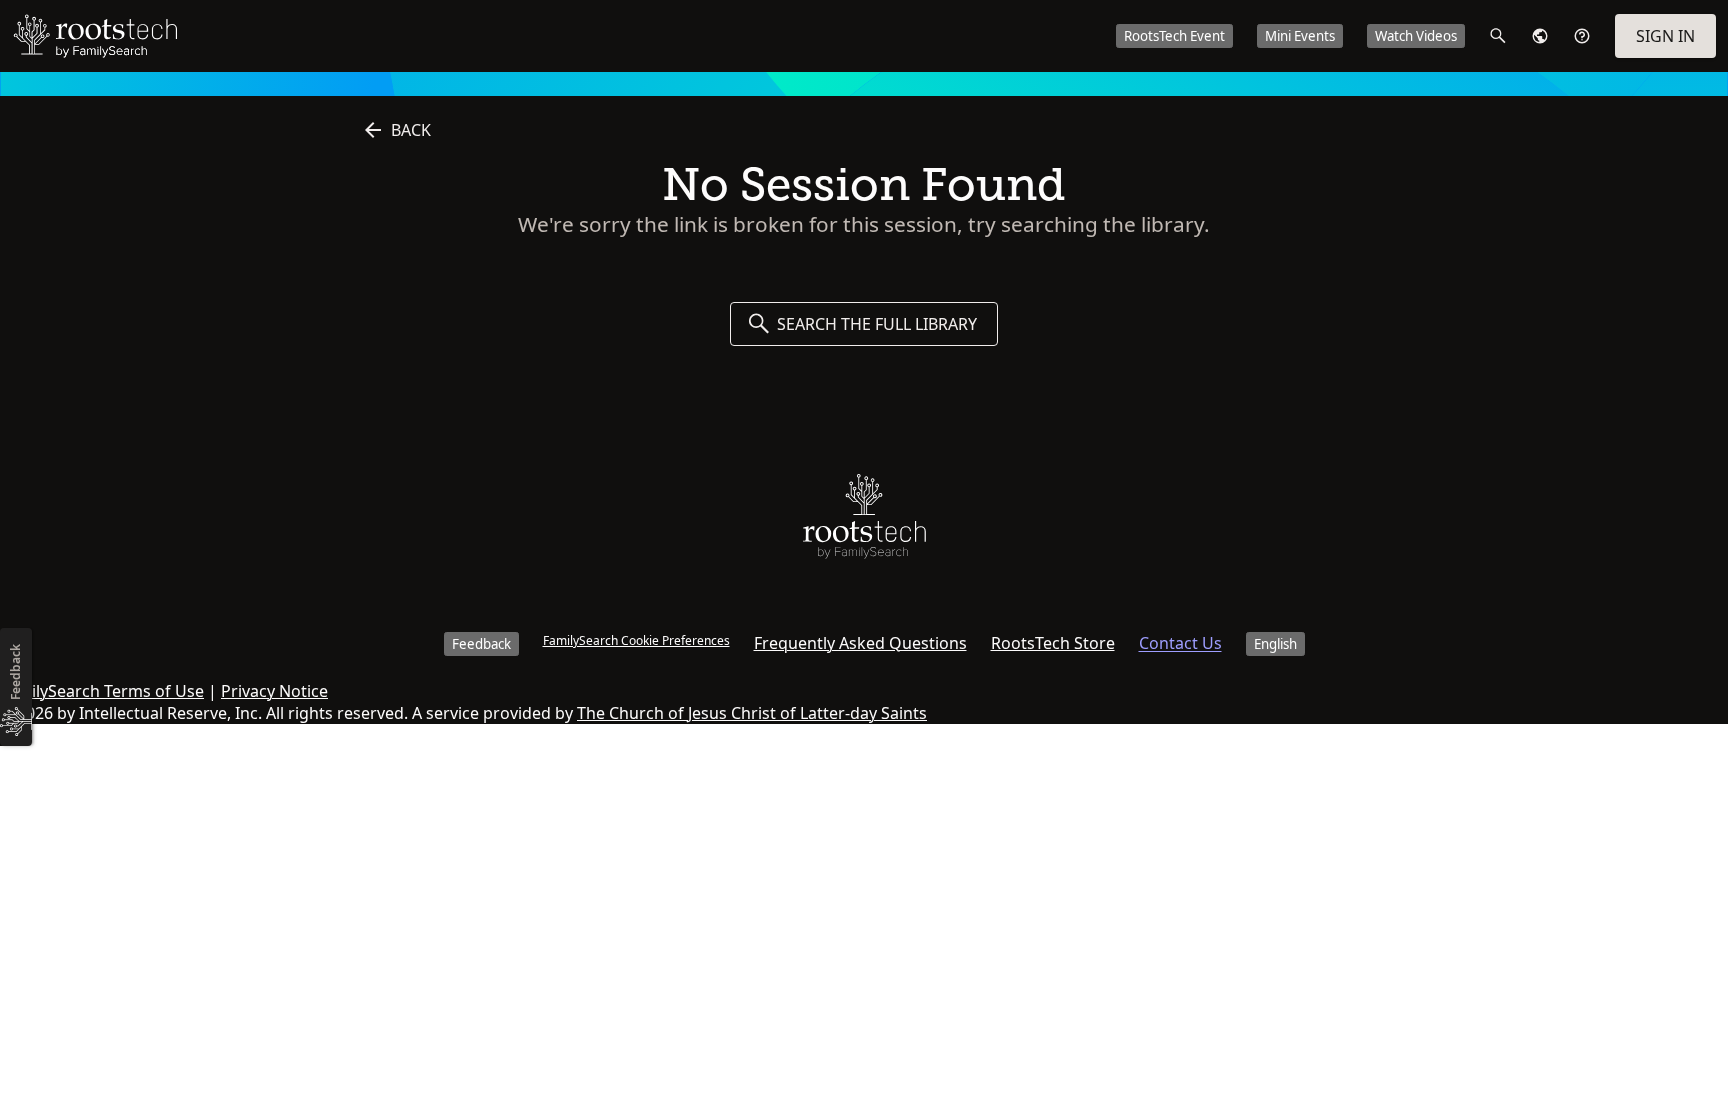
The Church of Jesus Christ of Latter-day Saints (752, 713)
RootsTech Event (1174, 36)
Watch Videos (1416, 36)
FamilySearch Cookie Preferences (636, 640)
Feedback (481, 644)
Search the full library (877, 324)
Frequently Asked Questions (860, 643)
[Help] (1582, 36)
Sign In (1665, 36)
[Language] (1540, 36)
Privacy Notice (274, 691)
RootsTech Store (1053, 643)
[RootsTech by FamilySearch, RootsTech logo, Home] (95, 36)
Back (411, 130)
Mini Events (1300, 36)
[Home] (864, 520)
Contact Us (1180, 643)
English (1275, 644)
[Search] (1498, 36)
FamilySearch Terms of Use (102, 691)
